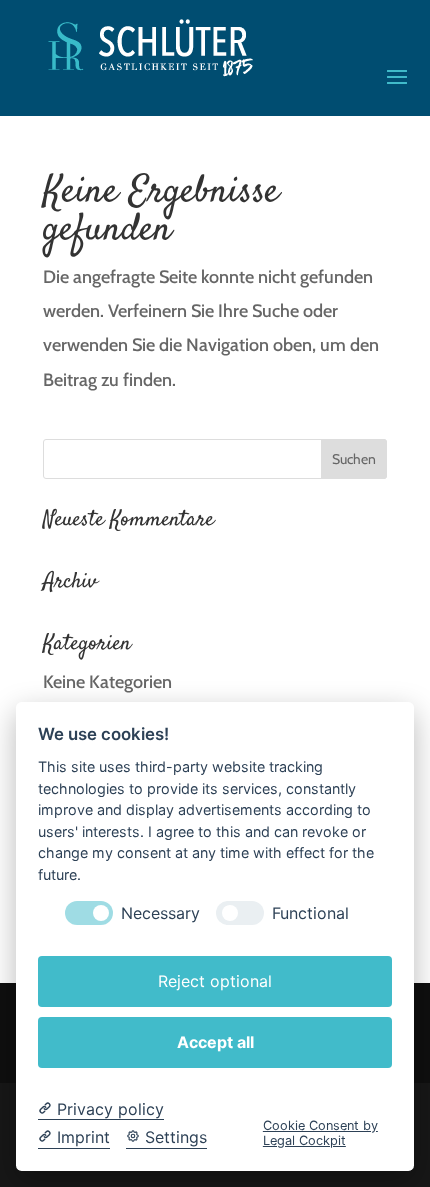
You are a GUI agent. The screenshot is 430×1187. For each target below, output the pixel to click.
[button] (397, 76)
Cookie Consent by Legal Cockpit (320, 1133)
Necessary (160, 913)
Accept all (215, 1042)
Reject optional (215, 981)
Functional (310, 913)
